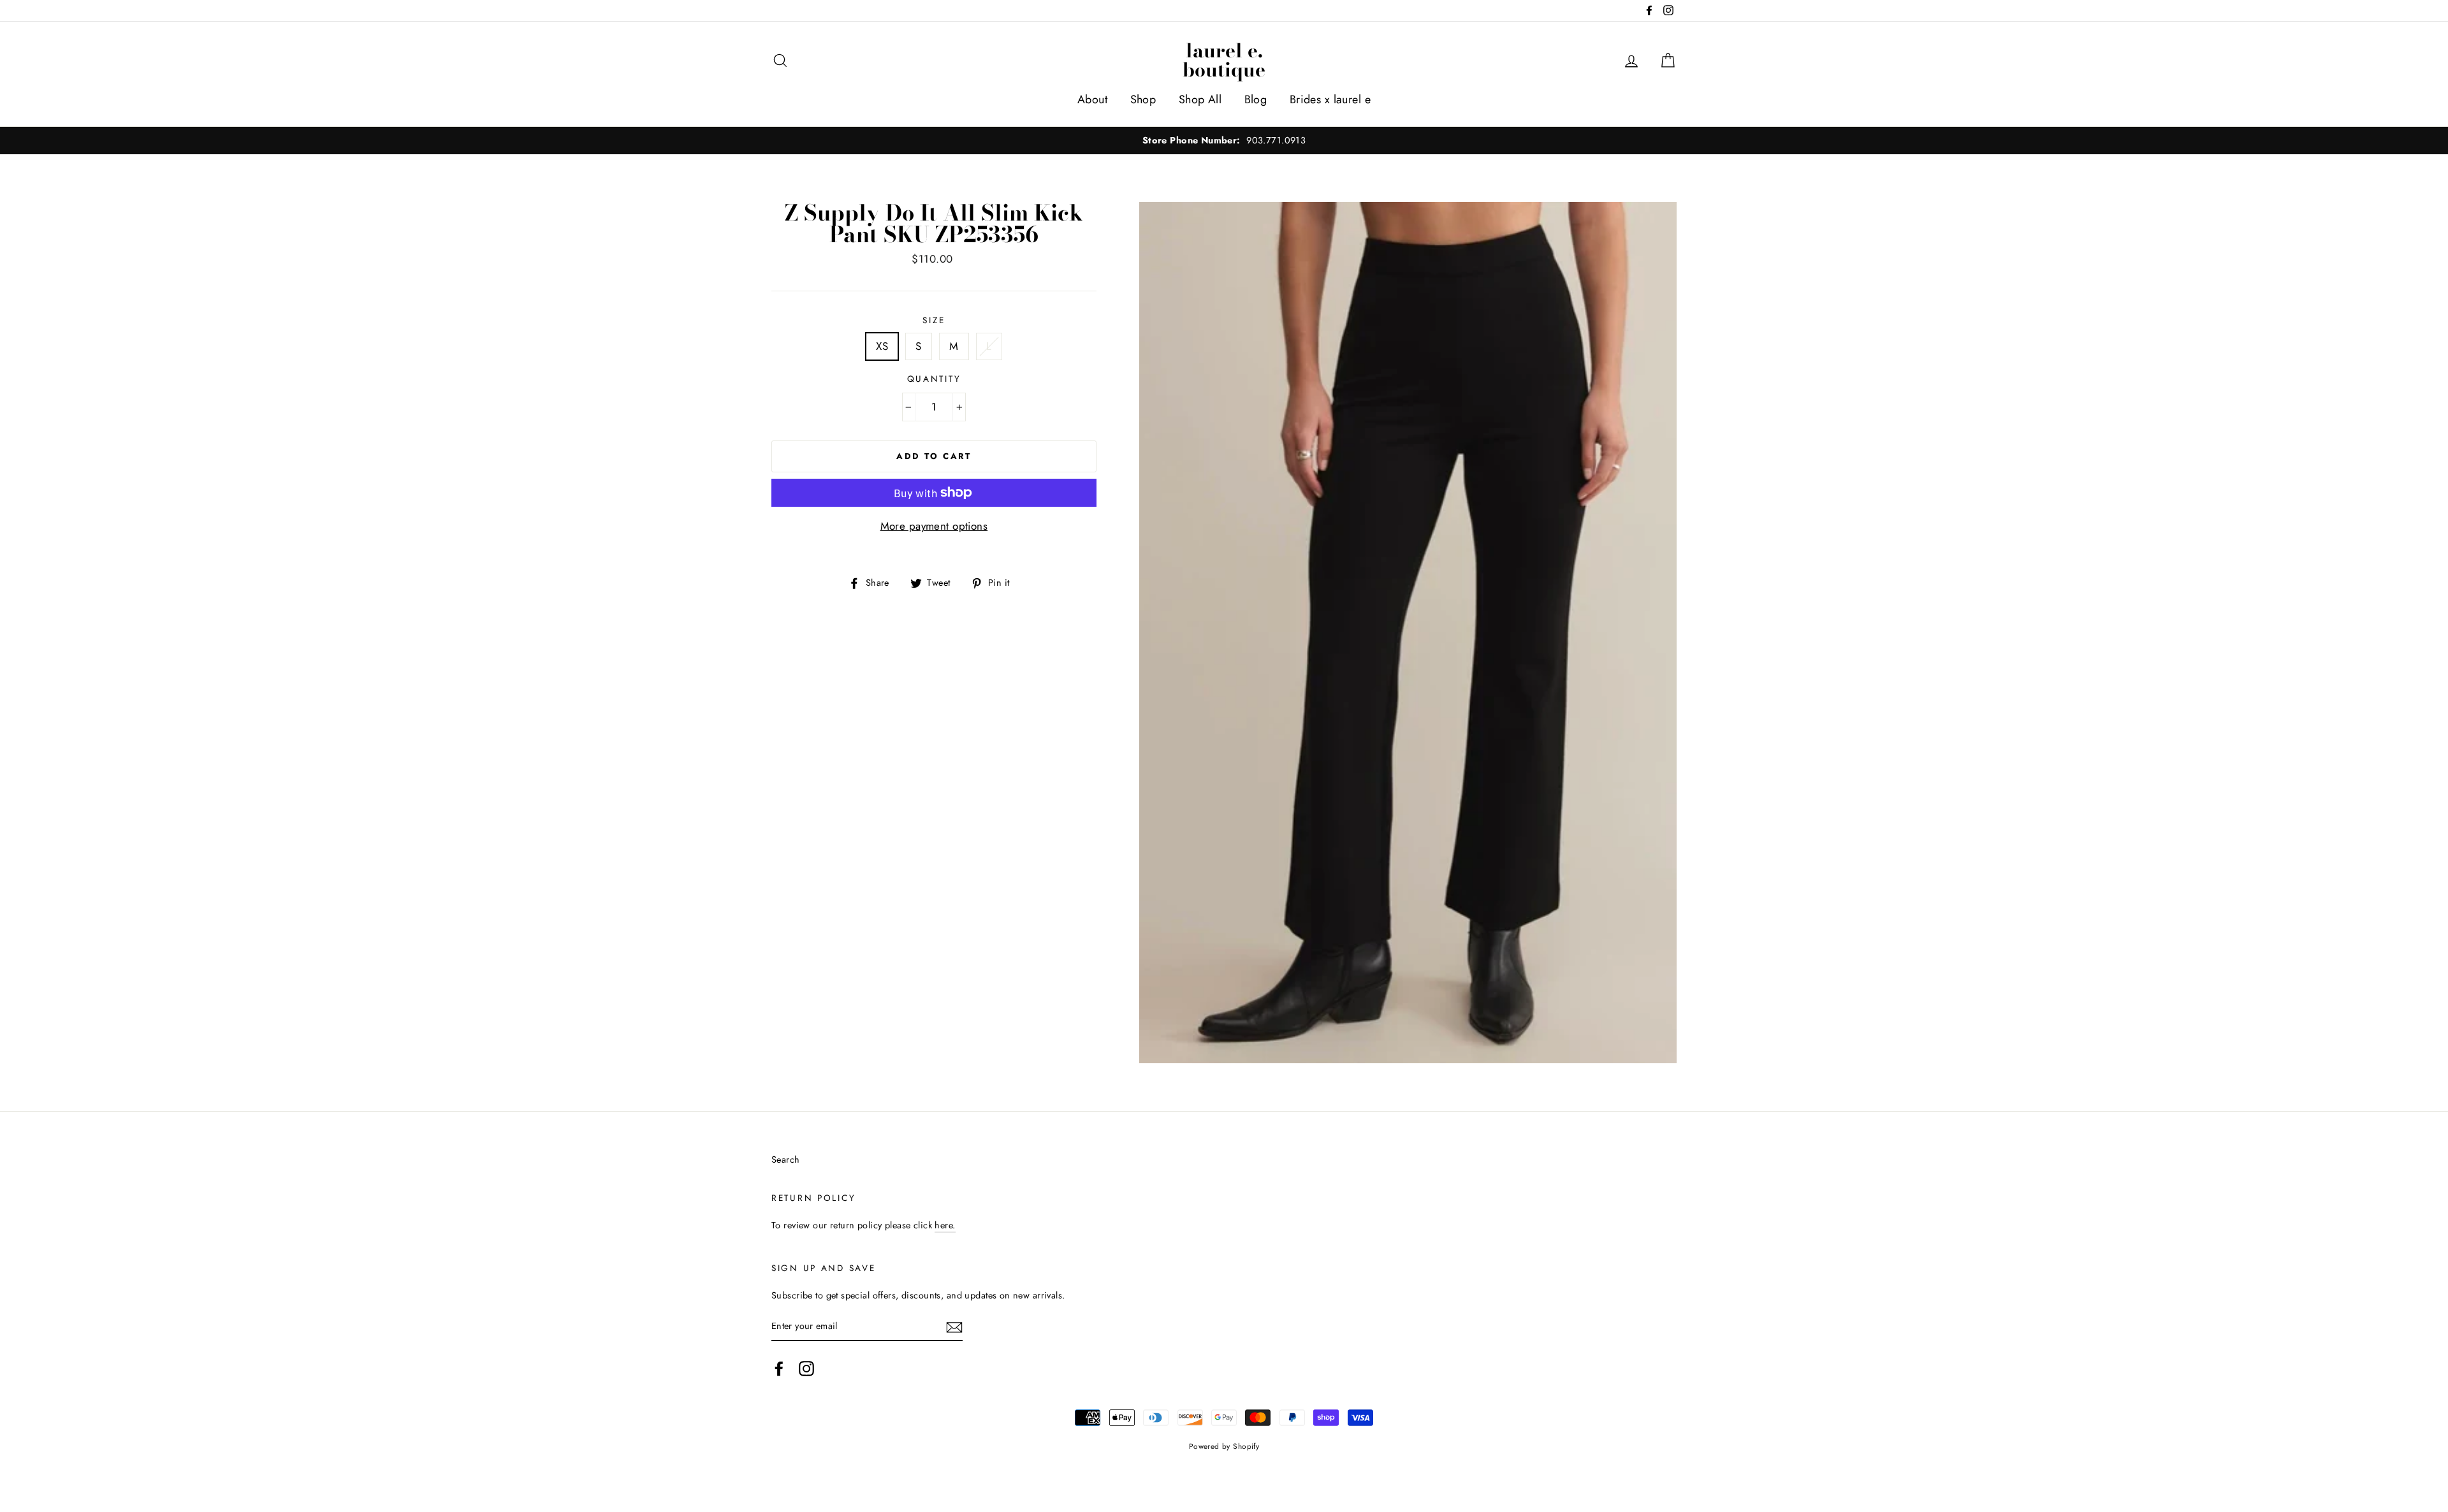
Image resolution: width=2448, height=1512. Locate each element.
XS (882, 346)
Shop (1143, 99)
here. (945, 1225)
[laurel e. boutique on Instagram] (806, 1368)
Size (934, 320)
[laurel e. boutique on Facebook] (779, 1368)
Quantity (934, 379)
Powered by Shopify (1224, 1446)
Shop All (1200, 99)
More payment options (934, 526)
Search (786, 1159)
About (1092, 99)
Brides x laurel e (1330, 99)
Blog (1256, 99)
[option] (1224, 141)
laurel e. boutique (1224, 60)
